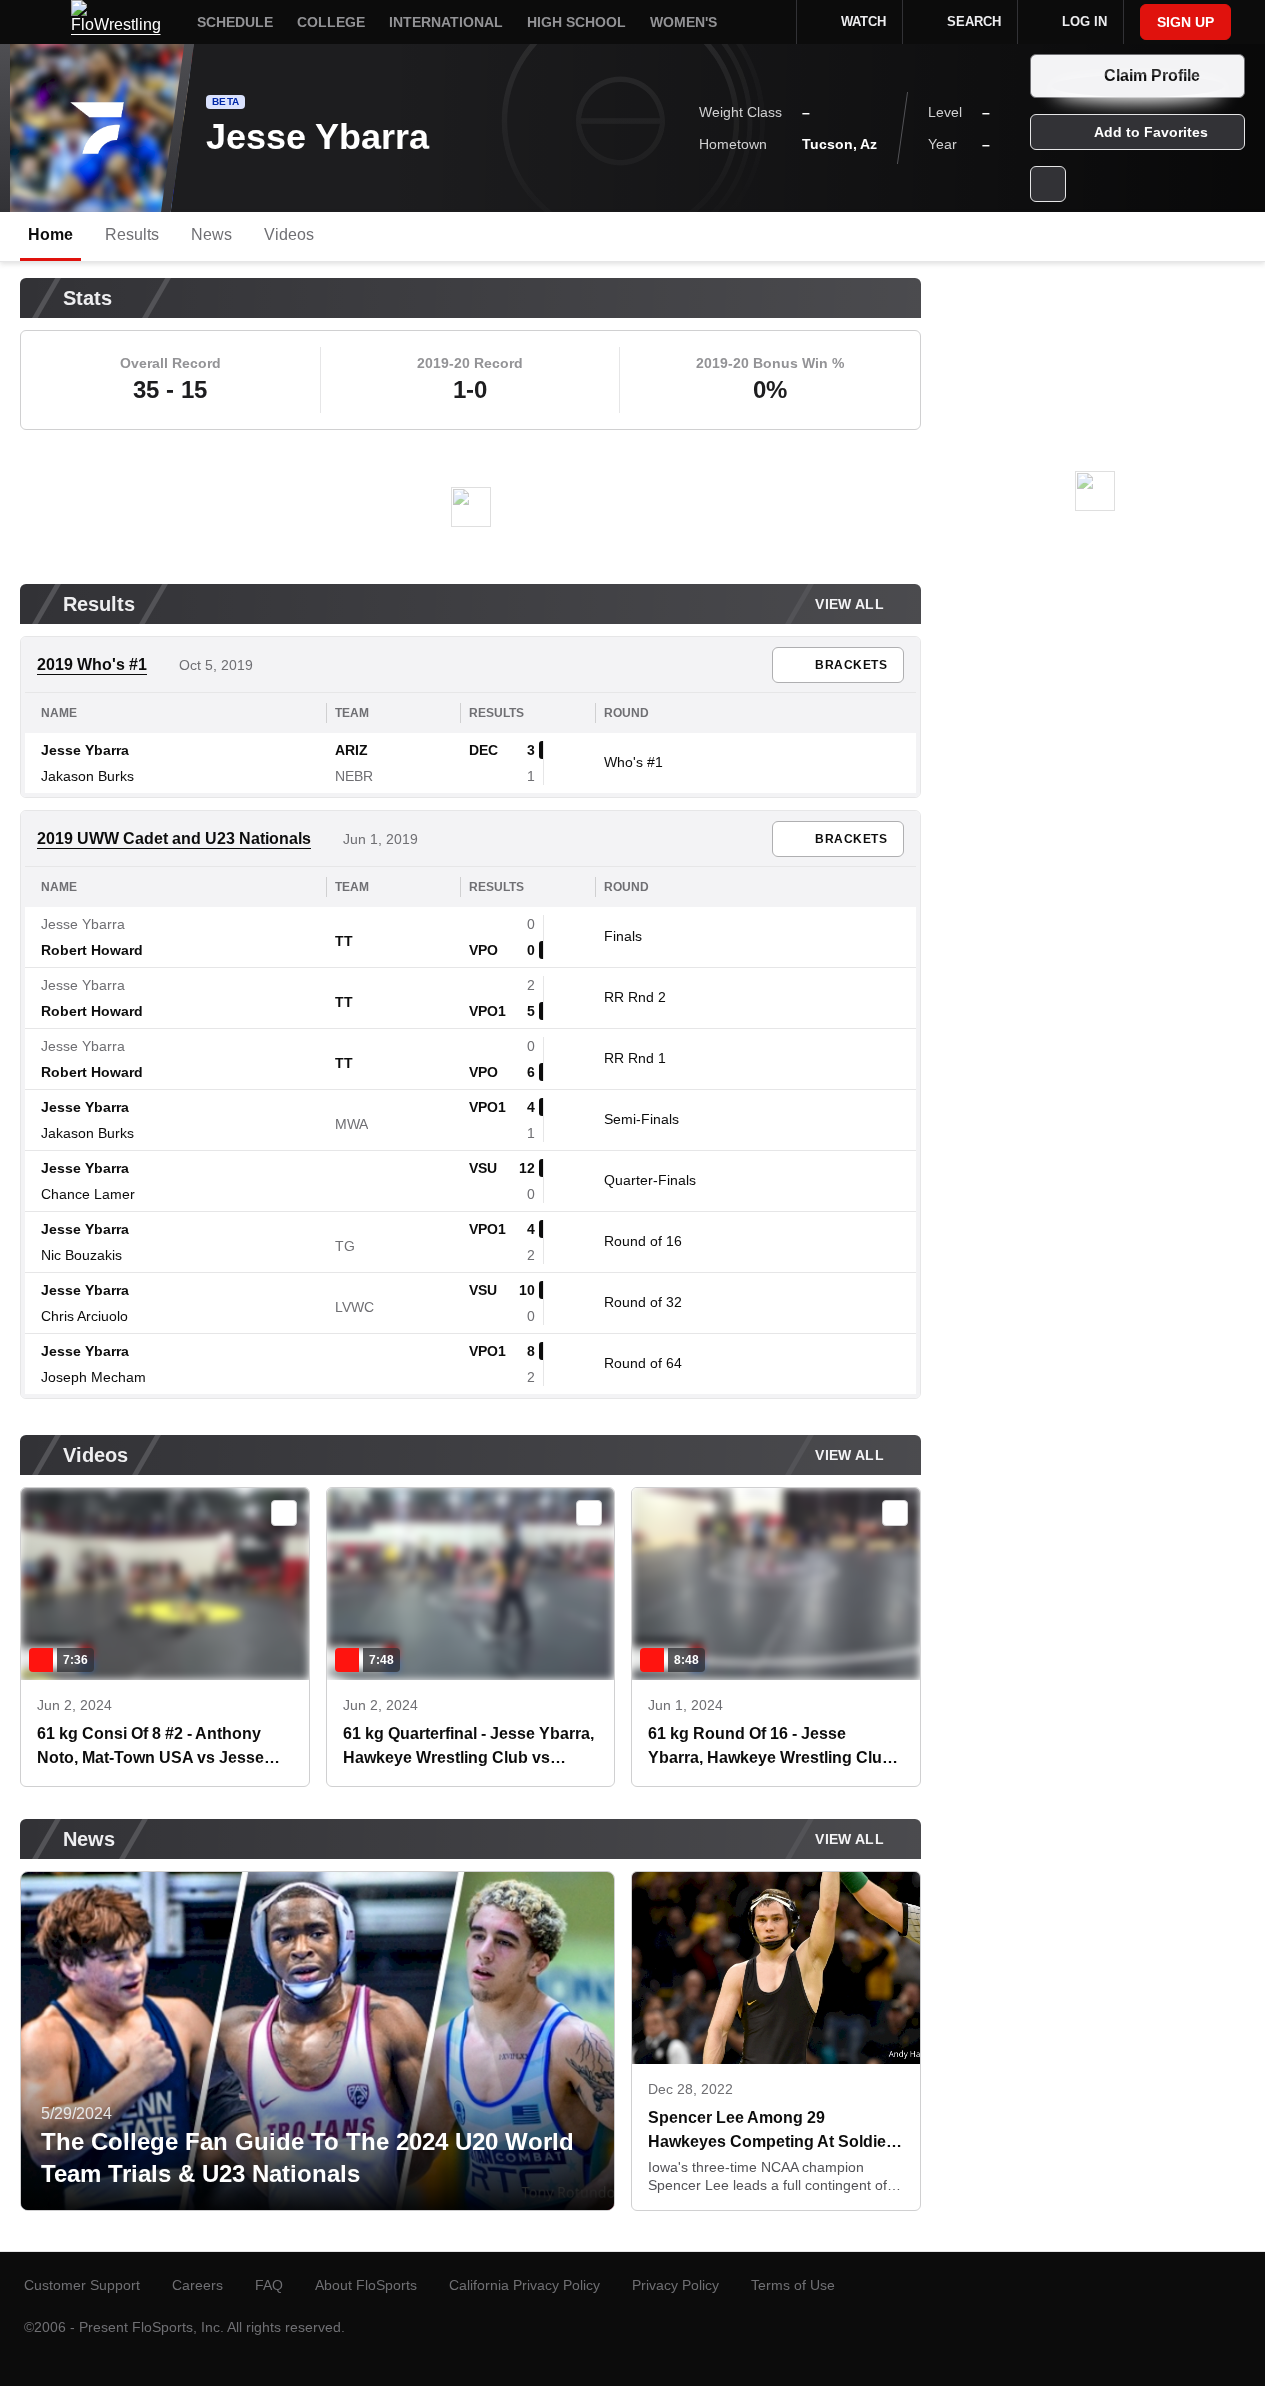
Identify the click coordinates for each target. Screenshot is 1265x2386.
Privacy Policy (675, 2285)
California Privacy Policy (524, 2285)
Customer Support (82, 2285)
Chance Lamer (88, 1194)
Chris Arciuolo (84, 1316)
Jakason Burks (87, 776)
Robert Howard (92, 950)
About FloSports (366, 2285)
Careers (197, 2285)
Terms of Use (793, 2285)
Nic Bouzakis (81, 1255)
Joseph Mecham (93, 1377)
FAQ (269, 2285)
